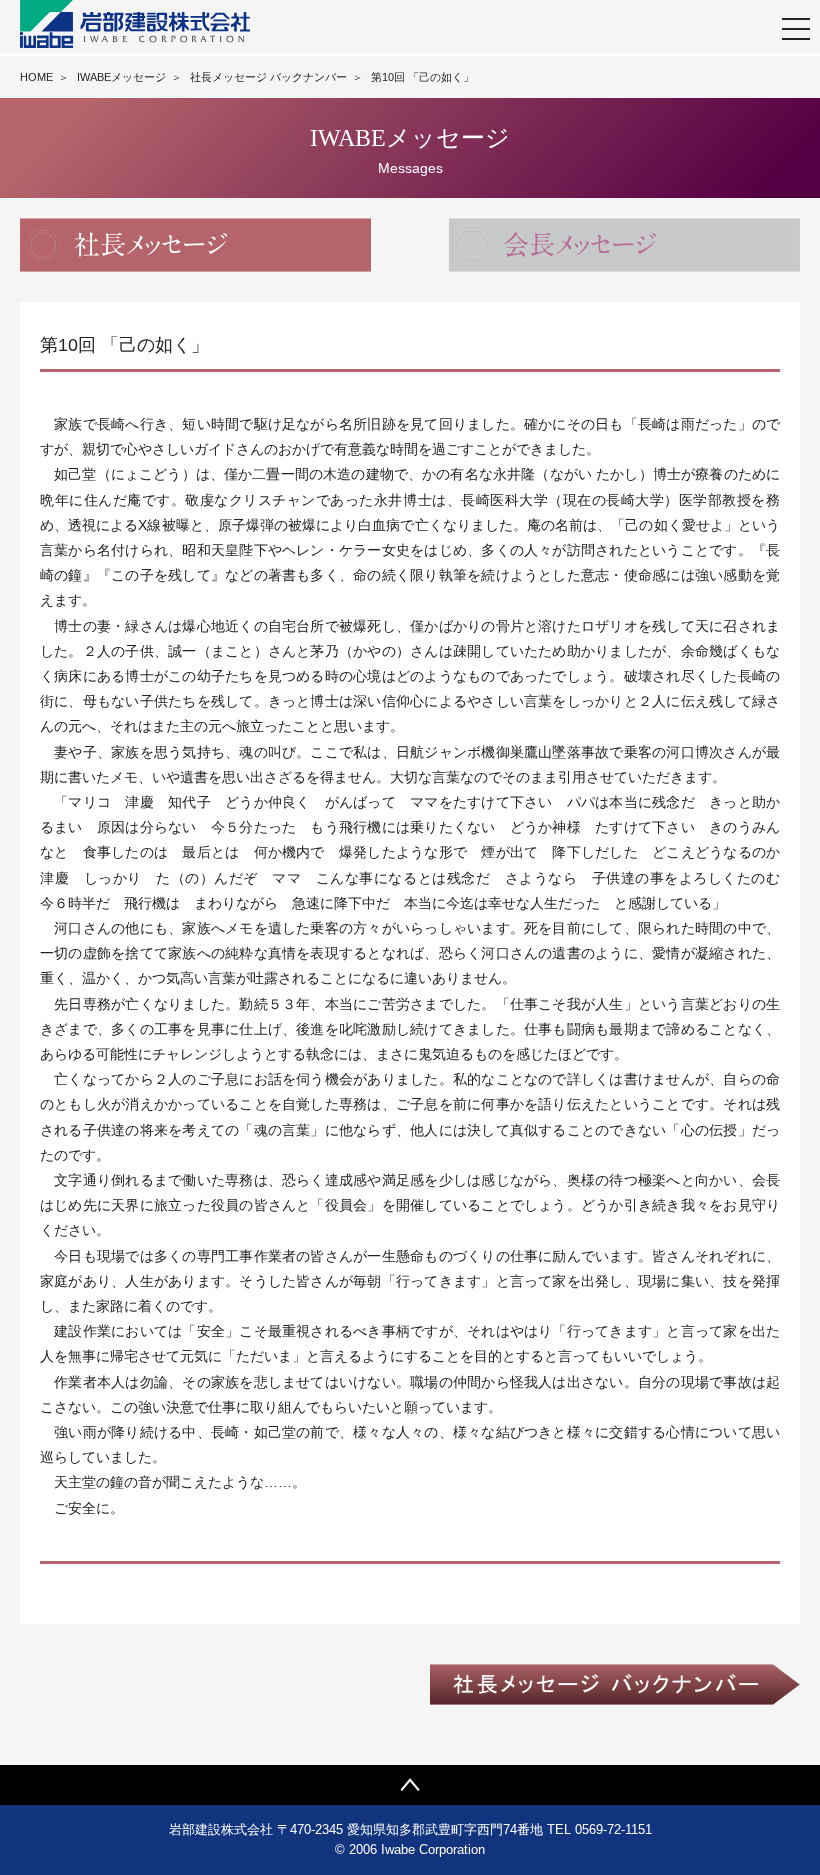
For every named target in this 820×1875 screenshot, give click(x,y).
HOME (36, 77)
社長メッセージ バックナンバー (268, 77)
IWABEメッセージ (121, 77)
